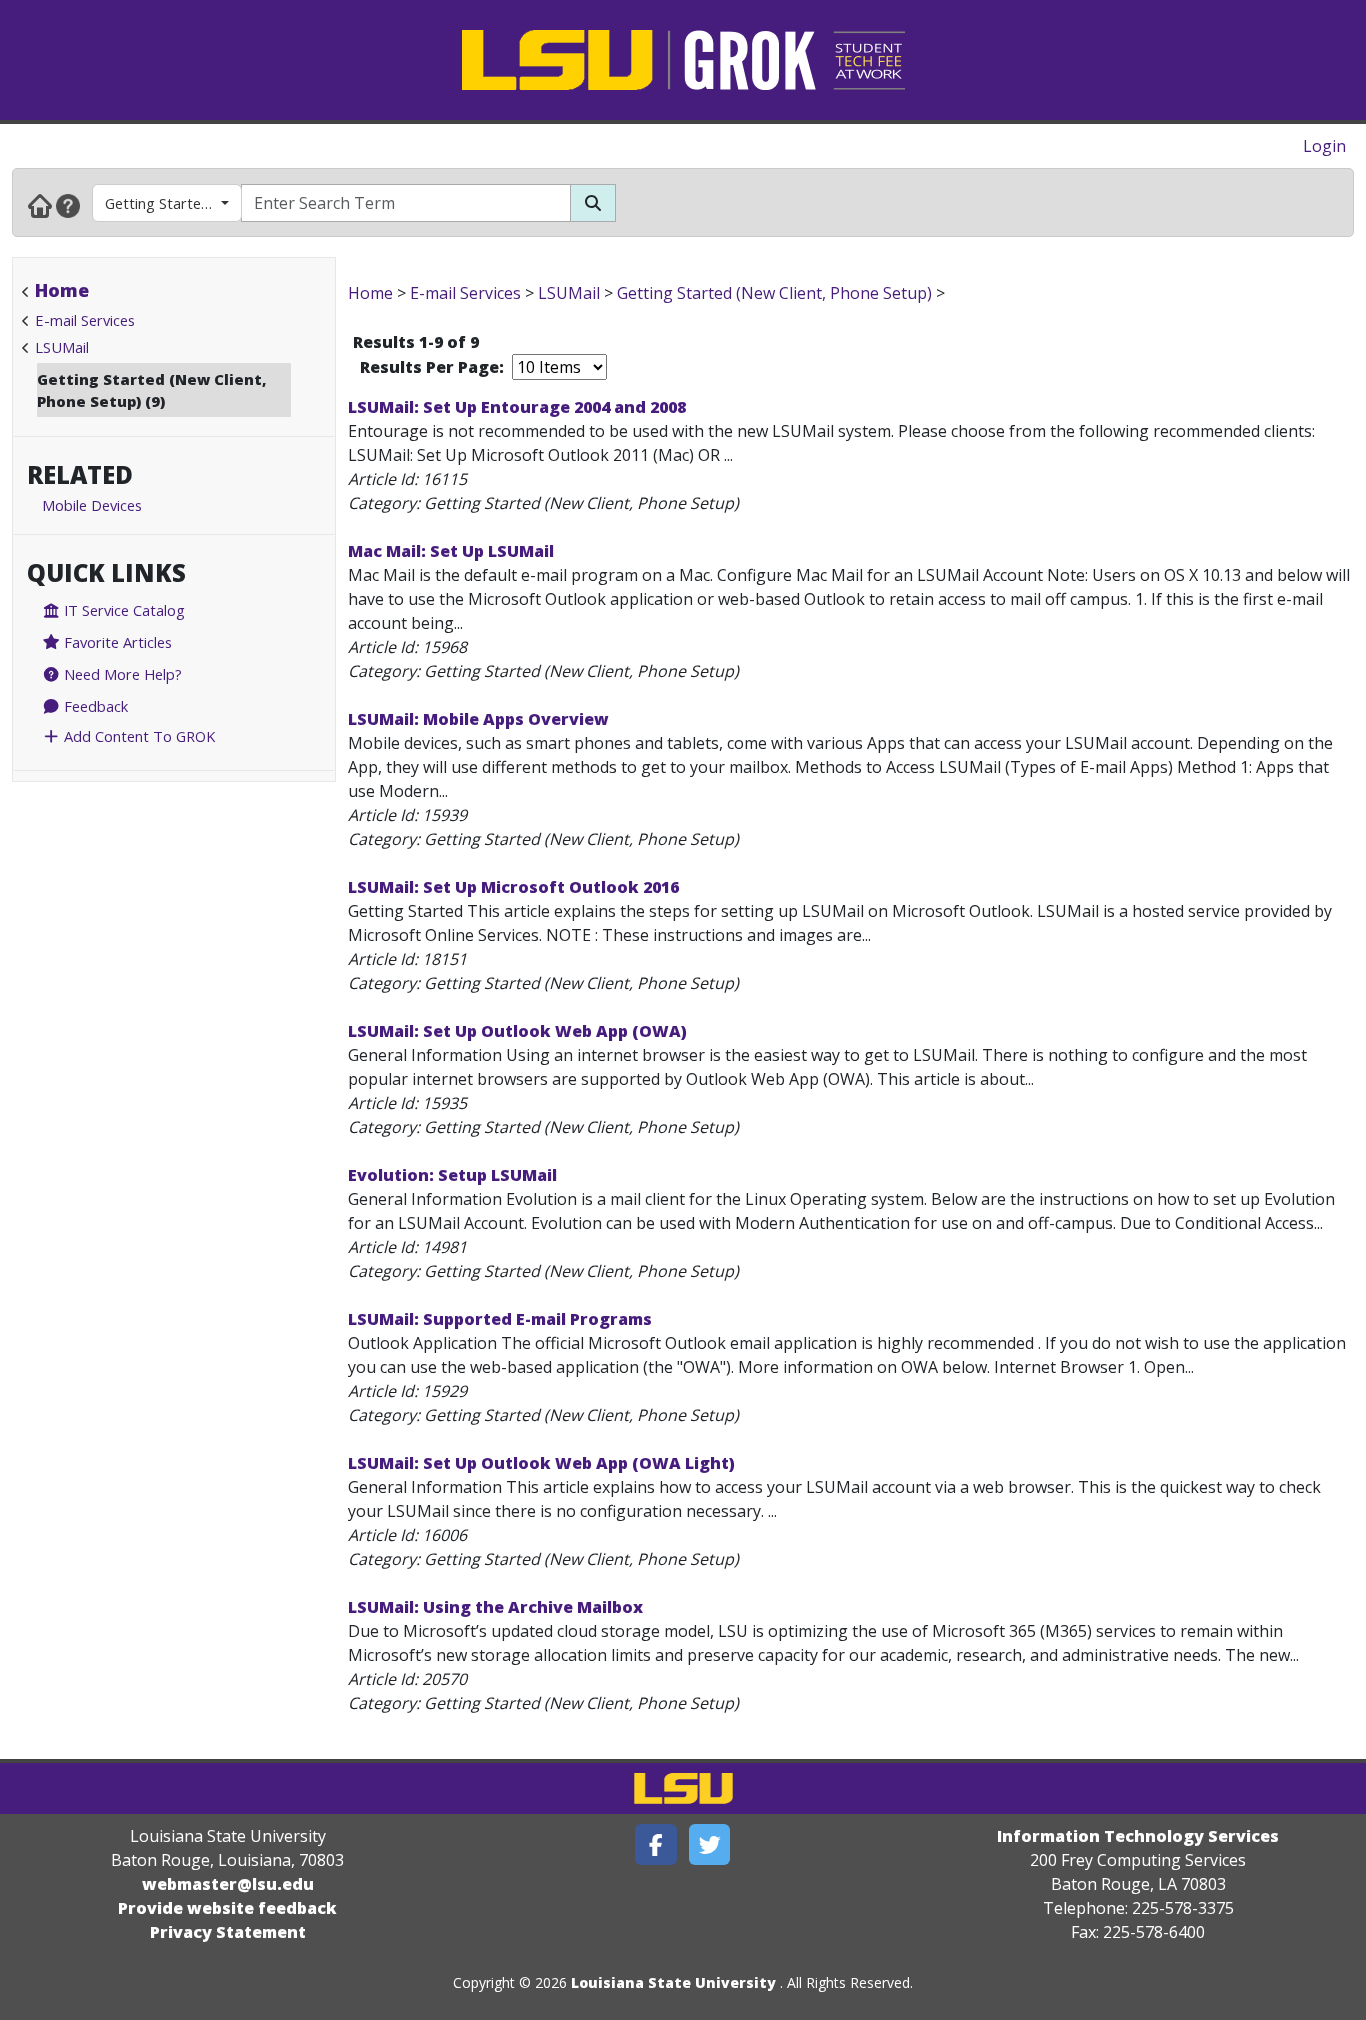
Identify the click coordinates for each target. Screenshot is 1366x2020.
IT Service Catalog (122, 610)
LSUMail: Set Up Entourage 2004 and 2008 (517, 407)
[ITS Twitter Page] (710, 1844)
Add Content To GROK (137, 736)
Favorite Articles (116, 642)
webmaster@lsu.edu (228, 1884)
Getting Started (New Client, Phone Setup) (173, 203)
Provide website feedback (227, 1908)
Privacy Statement (228, 1932)
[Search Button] (593, 203)
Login (1324, 146)
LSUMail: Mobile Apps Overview (478, 719)
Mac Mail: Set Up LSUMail (451, 551)
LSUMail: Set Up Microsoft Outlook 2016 (513, 887)
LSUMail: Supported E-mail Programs (500, 1319)
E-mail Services (85, 320)
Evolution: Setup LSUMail (452, 1175)
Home (62, 290)
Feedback (94, 706)
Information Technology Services (1138, 1836)
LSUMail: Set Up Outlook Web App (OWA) (517, 1031)
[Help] (68, 205)
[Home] (40, 205)
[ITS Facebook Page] (656, 1844)
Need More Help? (121, 674)
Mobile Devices (92, 505)
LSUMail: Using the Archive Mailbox (495, 1607)
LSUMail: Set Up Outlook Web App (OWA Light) (541, 1463)
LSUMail (62, 347)
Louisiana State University (673, 1982)
